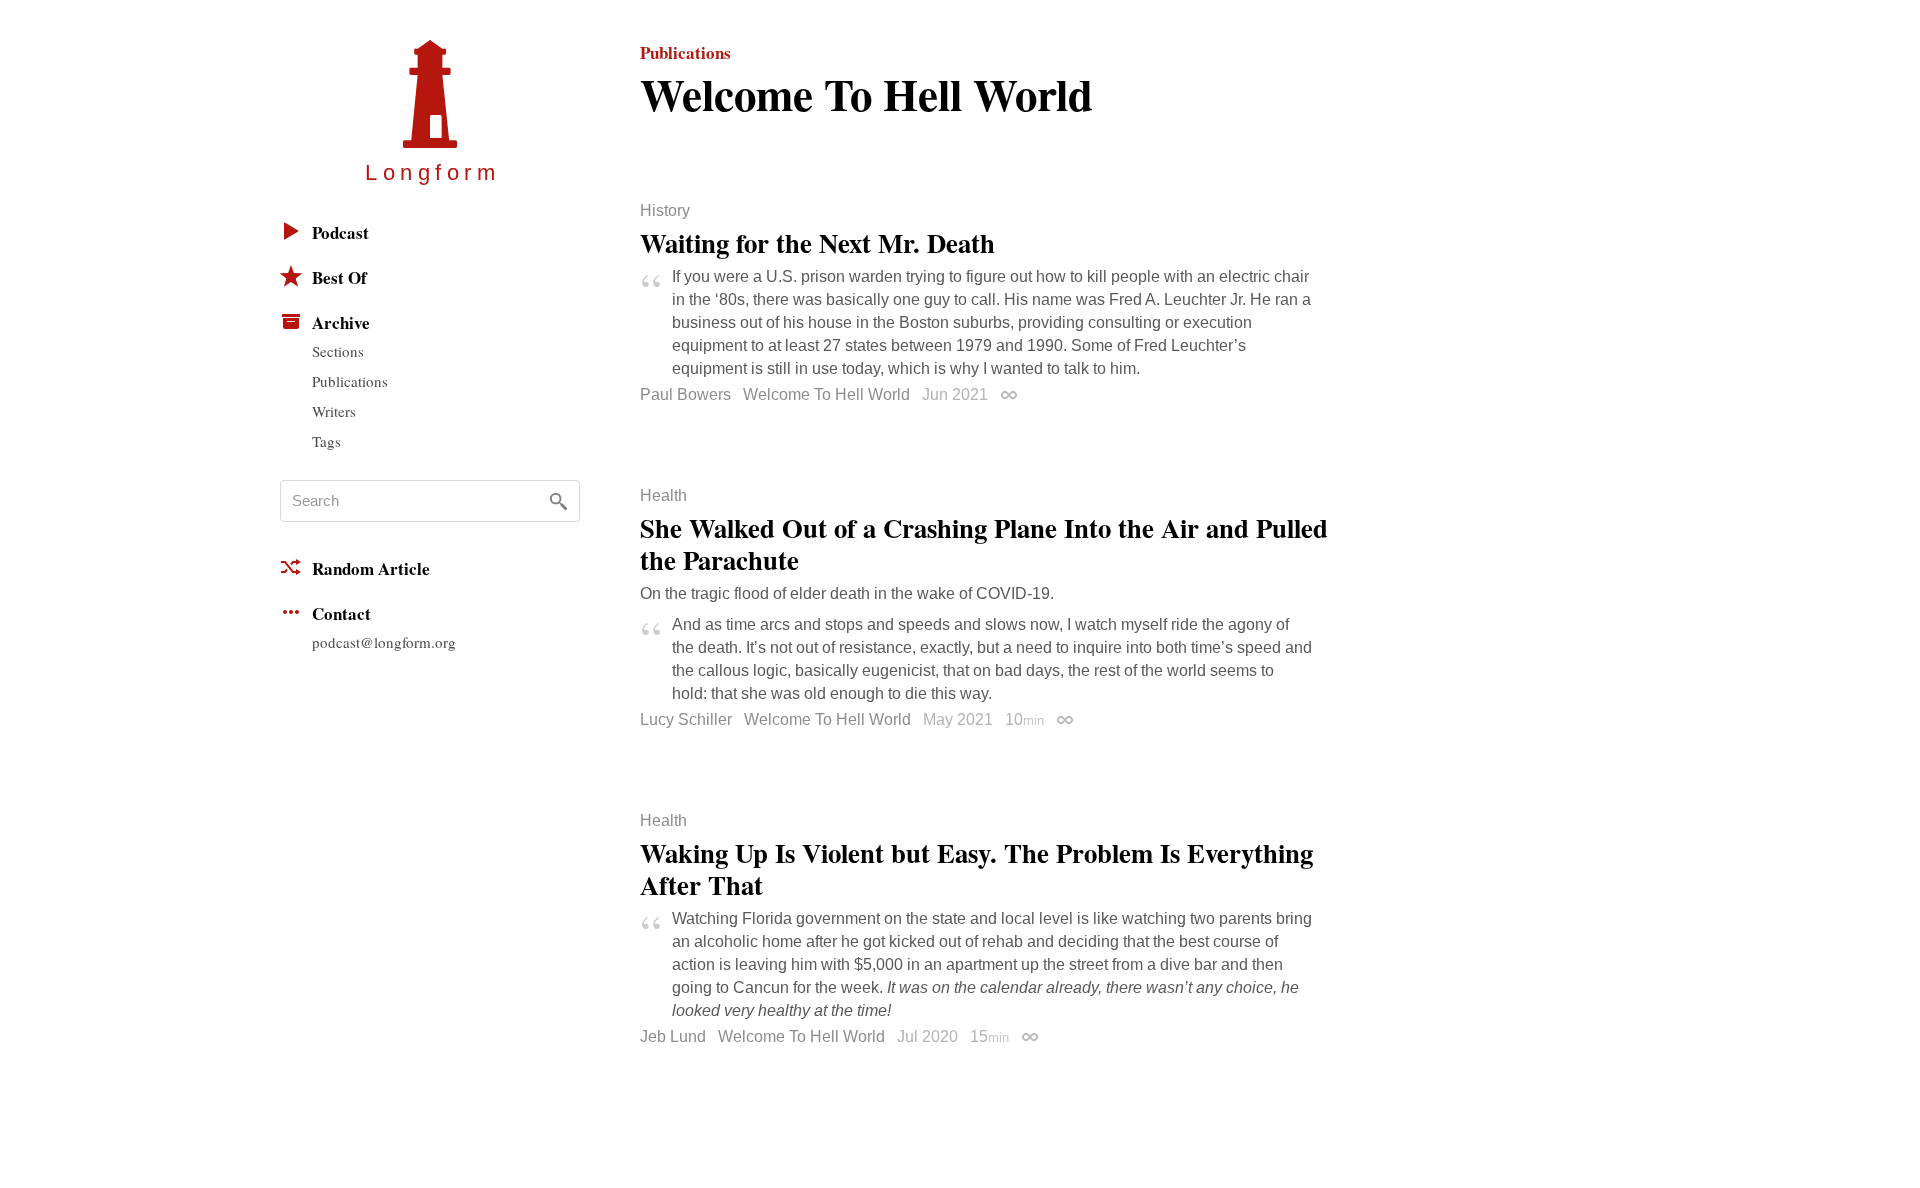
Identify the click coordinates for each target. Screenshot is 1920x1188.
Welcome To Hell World (826, 394)
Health (663, 496)
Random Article (371, 568)
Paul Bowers (685, 394)
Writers (334, 411)
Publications (350, 381)
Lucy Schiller (686, 719)
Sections (338, 351)
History (665, 211)
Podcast (340, 232)
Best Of (339, 277)
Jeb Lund (673, 1036)
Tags (326, 441)
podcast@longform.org (384, 642)
